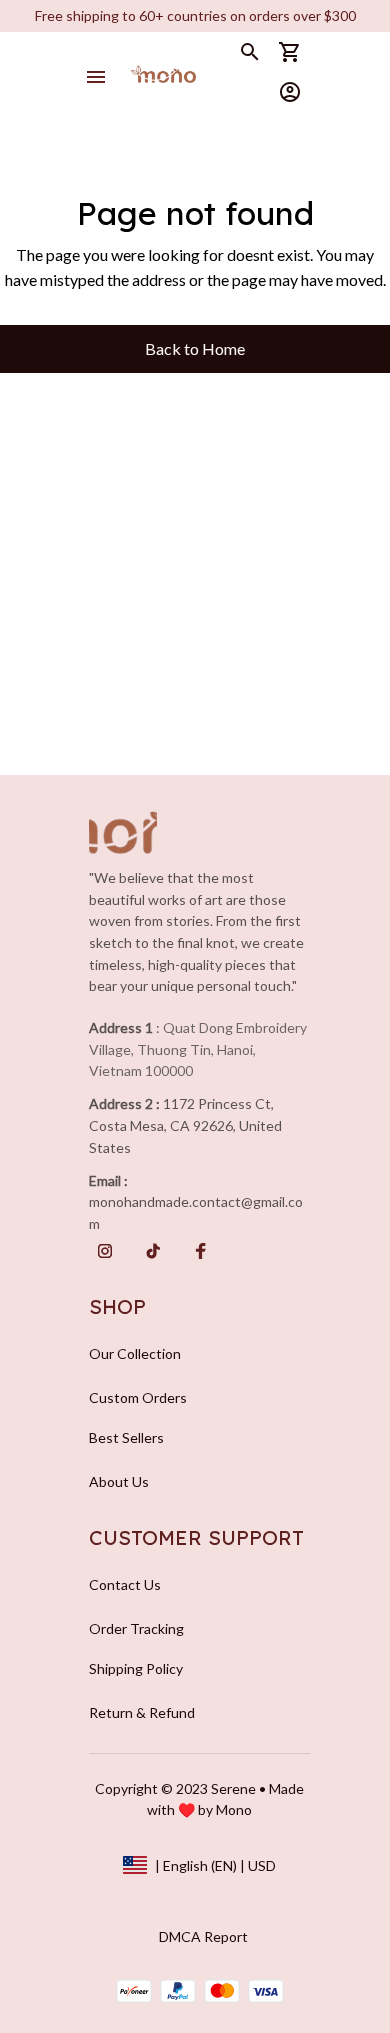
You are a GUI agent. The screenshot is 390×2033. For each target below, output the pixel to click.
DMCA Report (203, 1936)
